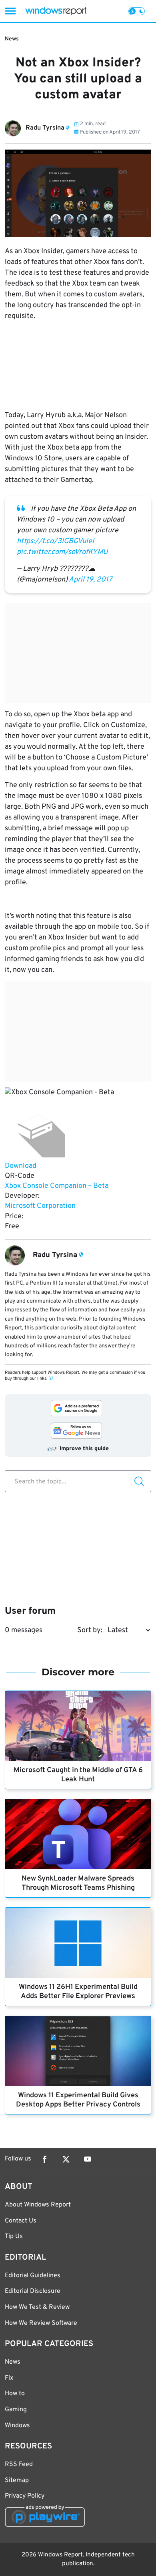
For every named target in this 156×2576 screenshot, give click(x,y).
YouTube (88, 2159)
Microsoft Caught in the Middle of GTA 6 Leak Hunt (78, 1775)
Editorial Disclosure (33, 2291)
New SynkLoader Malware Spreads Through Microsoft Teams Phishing (78, 1883)
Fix (9, 2378)
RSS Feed (19, 2464)
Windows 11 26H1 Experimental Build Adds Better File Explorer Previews (78, 1992)
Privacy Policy (25, 2496)
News (12, 39)
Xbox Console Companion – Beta (57, 1186)
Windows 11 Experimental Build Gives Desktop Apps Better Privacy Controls (78, 2100)
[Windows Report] (56, 11)
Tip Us (14, 2236)
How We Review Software (41, 2323)
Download (21, 1166)
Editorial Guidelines (33, 2276)
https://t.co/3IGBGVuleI (55, 541)
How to (15, 2394)
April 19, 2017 (90, 580)
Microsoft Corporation (40, 1206)
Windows (17, 2426)
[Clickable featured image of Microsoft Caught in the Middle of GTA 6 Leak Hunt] (78, 1726)
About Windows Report (38, 2205)
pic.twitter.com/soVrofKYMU (62, 552)
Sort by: (90, 1630)
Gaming (16, 2410)
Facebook (44, 2159)
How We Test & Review (37, 2307)
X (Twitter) (66, 2159)
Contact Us (21, 2221)
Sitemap (17, 2480)
